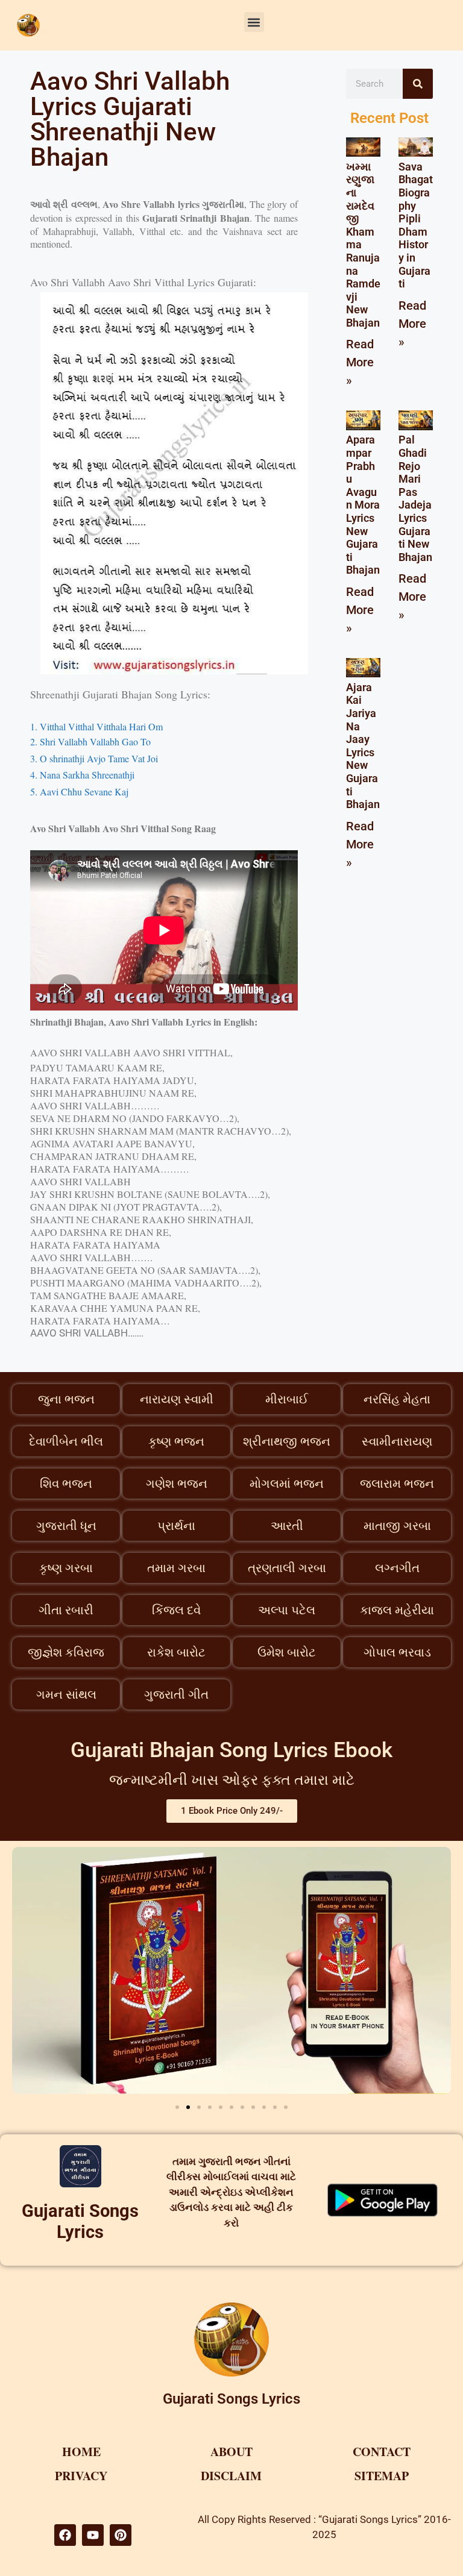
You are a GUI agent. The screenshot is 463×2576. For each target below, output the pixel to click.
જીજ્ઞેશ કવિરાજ (66, 1652)
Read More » (360, 362)
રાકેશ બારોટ (176, 1652)
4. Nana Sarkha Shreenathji (82, 775)
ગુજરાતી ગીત (176, 1694)
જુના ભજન (66, 1399)
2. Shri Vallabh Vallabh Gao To (90, 741)
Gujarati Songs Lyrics (80, 2221)
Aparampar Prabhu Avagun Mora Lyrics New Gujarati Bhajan (363, 505)
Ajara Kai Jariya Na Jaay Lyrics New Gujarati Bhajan (363, 746)
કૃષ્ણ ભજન (176, 1441)
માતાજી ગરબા (397, 1526)
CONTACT (382, 2452)
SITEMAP (382, 2476)
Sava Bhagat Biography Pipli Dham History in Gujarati (416, 225)
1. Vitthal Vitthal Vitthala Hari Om (96, 726)
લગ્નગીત (397, 1568)
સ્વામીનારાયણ (397, 1441)
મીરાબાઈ (287, 1399)
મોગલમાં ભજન (287, 1484)
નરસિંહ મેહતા (397, 1399)
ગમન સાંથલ (66, 1694)
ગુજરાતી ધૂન (66, 1526)
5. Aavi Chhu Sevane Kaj (81, 791)
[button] (254, 22)
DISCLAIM (231, 2476)
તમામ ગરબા (176, 1568)
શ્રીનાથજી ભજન (287, 1441)
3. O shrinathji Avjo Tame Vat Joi (96, 758)
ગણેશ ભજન (177, 1484)
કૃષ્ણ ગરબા (66, 1568)
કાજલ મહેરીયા (397, 1610)
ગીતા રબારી (66, 1610)
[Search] (418, 84)
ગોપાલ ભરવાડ (397, 1652)
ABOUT (231, 2452)
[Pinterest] (121, 2535)
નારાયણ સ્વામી (177, 1399)
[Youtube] (93, 2535)
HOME (81, 2452)
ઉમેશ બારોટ (287, 1652)
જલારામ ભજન (397, 1484)
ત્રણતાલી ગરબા (287, 1568)
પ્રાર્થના (176, 1526)
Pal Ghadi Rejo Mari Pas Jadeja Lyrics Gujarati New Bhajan (415, 498)
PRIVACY (81, 2476)
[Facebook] (65, 2535)
